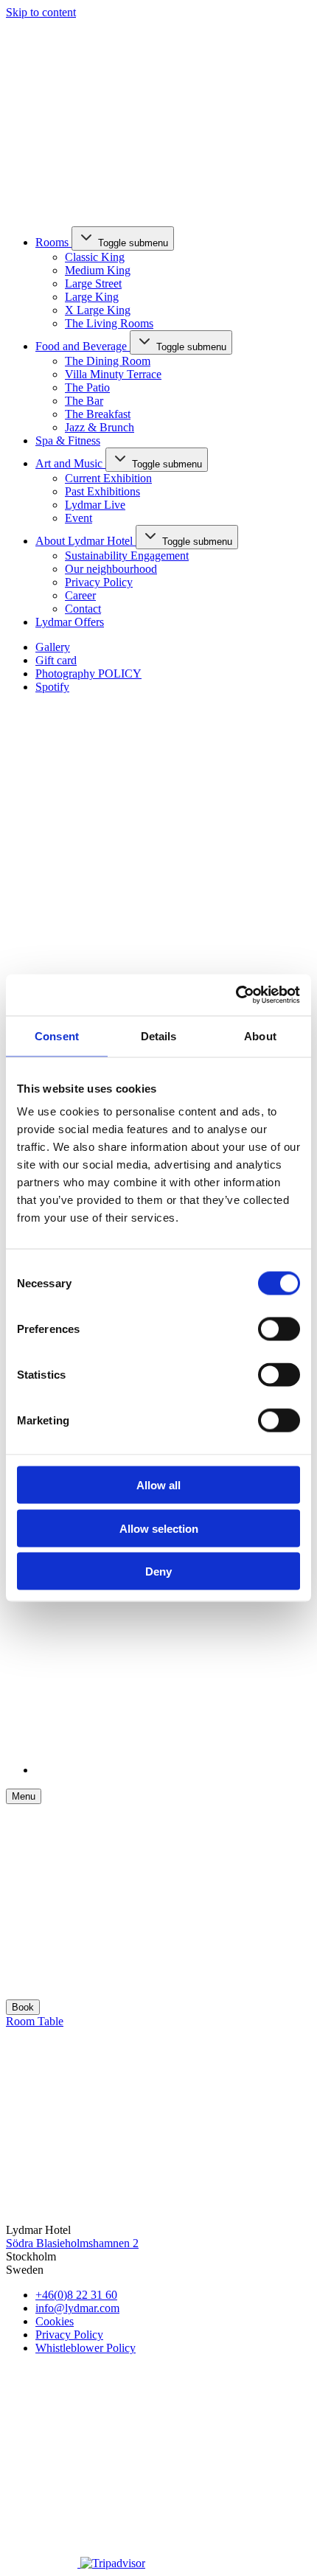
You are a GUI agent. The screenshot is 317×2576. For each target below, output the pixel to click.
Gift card (56, 660)
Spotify (52, 687)
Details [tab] (159, 1035)
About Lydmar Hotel (86, 541)
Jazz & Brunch (100, 427)
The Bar (84, 401)
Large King (92, 297)
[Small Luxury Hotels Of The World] (123, 2544)
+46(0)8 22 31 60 (76, 2295)
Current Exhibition (108, 478)
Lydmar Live (95, 505)
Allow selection (159, 1528)
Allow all (158, 1485)
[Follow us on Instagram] (43, 2563)
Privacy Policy (99, 582)
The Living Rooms (109, 323)
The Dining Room (108, 361)
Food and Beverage (83, 346)
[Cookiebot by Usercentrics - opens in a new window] (236, 995)
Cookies (55, 2321)
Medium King (98, 270)
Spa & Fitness (68, 441)
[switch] (279, 1329)
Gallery (53, 647)
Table (50, 2021)
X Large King (98, 310)
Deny (158, 1571)
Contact (83, 609)
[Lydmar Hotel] (103, 208)
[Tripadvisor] (113, 2563)
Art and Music (70, 463)
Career (80, 595)
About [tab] (260, 1035)
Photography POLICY (88, 673)
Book (23, 2007)
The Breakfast (98, 414)
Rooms (53, 242)
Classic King (95, 257)
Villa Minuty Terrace (113, 374)
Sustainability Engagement (127, 556)
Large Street (93, 283)
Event (79, 518)
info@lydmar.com (77, 2308)
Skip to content (41, 12)
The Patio (87, 387)
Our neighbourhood (111, 569)
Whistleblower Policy (86, 2348)
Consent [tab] (57, 1035)
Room (22, 2021)
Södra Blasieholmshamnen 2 (72, 2243)
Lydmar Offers (70, 622)
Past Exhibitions (102, 491)
